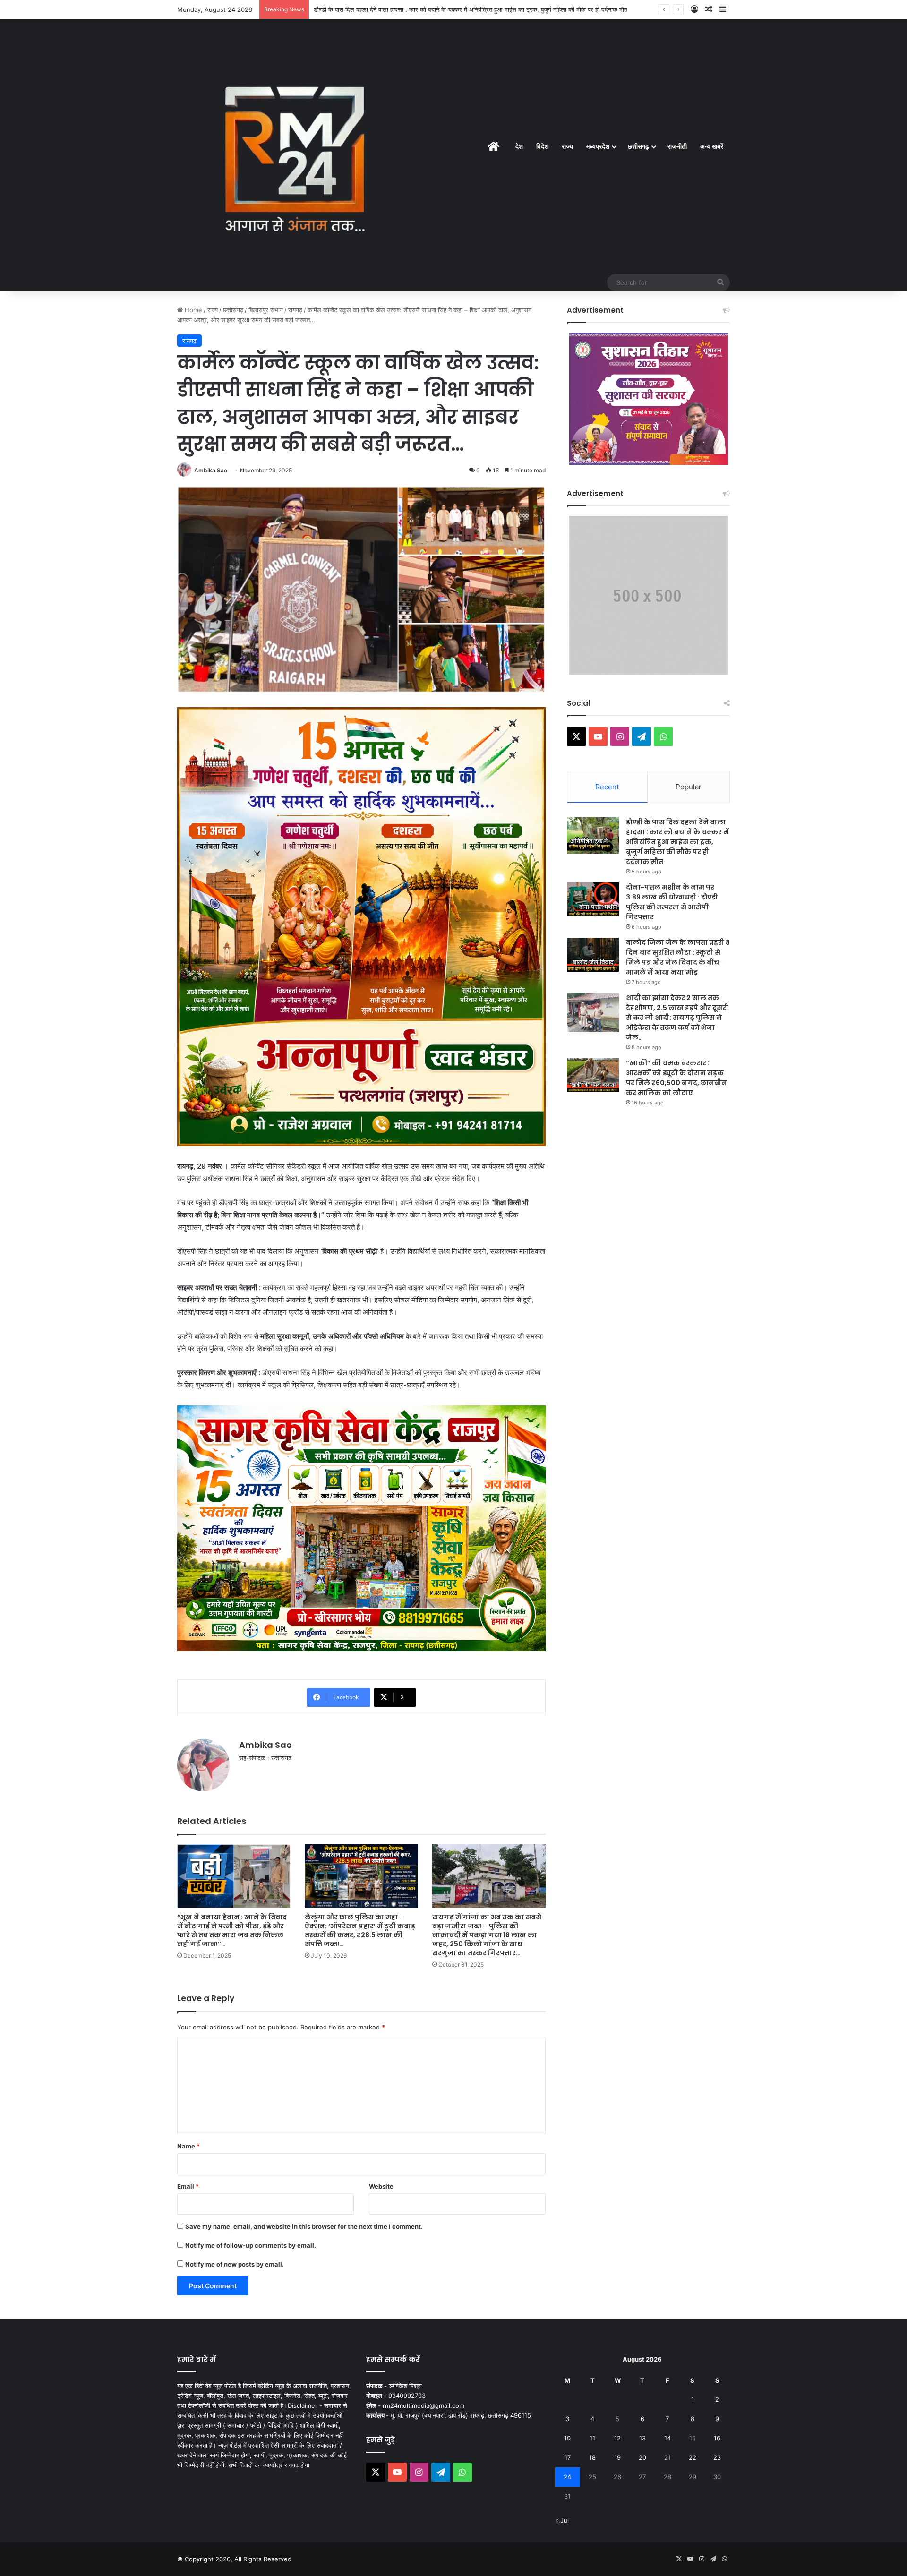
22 (693, 2457)
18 (592, 2457)
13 (642, 2438)
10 (567, 2438)
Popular (689, 787)
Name (188, 2146)
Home (193, 310)
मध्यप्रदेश (598, 146)
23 (717, 2457)
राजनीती (677, 146)
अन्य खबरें (712, 146)
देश (519, 146)
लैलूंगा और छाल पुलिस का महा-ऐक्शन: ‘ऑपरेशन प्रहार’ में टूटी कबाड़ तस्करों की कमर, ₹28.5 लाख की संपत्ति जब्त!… (360, 1930)
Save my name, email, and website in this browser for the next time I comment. (304, 2226)
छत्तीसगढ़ (638, 146)
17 (568, 2457)
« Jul (562, 2520)
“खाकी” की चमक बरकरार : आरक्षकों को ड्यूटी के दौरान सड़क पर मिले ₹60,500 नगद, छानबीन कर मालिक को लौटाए (676, 1078)
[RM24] (295, 155)
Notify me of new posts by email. (235, 2264)
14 (667, 2438)
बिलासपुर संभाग (266, 310)
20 (642, 2457)
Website (381, 2186)
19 (617, 2457)
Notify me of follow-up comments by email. (251, 2245)
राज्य (567, 146)
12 (617, 2438)
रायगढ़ (295, 310)
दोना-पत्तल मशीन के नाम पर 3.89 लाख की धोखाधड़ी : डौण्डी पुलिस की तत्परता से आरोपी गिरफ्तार (672, 902)
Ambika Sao (211, 470)
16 (717, 2438)
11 (592, 2438)
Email (188, 2186)
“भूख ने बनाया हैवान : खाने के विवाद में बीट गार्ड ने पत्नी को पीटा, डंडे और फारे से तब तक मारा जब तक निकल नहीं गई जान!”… (232, 1930)
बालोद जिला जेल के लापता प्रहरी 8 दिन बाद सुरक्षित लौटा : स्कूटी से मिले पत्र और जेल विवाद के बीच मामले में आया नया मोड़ (678, 957)
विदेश (542, 146)
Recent (607, 787)
